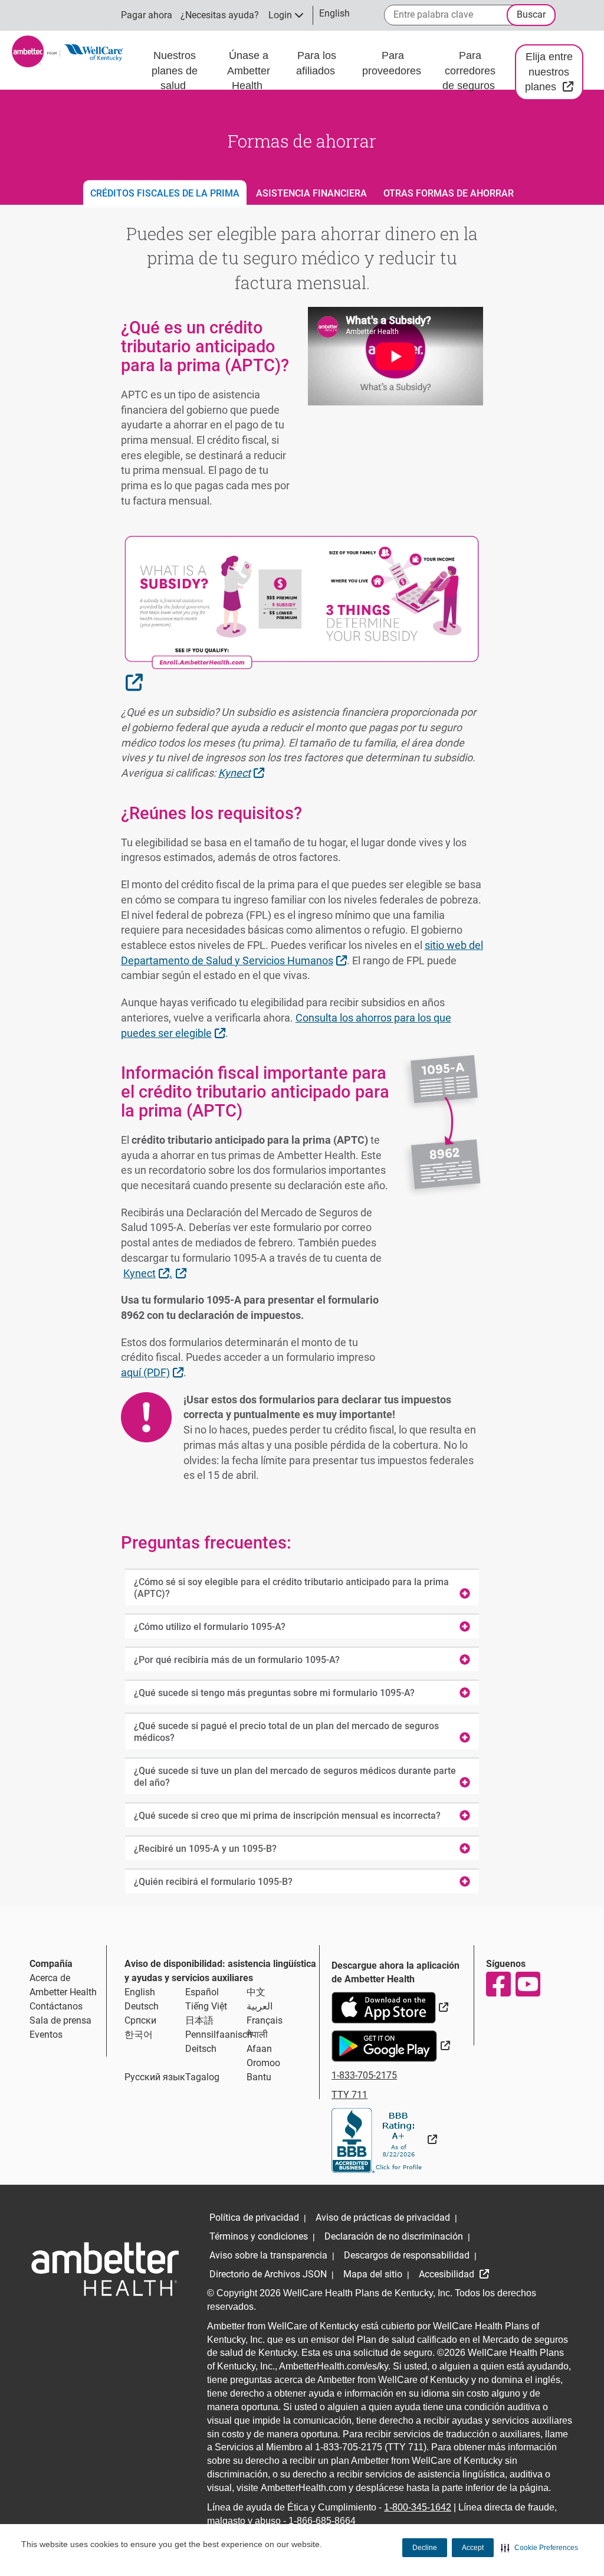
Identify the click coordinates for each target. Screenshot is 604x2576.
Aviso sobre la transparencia (268, 2255)
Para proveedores (393, 63)
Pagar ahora (147, 15)
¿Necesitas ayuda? (220, 15)
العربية (260, 2006)
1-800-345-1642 (418, 2507)
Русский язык (155, 2077)
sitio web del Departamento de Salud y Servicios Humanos (302, 953)
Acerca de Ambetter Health (63, 1985)
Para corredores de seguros (470, 71)
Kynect (243, 773)
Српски (140, 2020)
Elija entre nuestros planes (554, 72)
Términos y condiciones (259, 2236)
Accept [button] (473, 2548)
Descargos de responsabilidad (407, 2255)
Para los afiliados (317, 63)
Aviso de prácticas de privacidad (383, 2217)
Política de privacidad (254, 2217)
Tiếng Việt (206, 2006)
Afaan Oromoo (263, 2056)
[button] (539, 2548)
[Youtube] (527, 1984)
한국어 (139, 2035)
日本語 (199, 2020)
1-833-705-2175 (364, 2075)
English (140, 1992)
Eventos (46, 2035)
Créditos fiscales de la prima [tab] (165, 193)
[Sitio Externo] (384, 2140)
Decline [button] (425, 2548)
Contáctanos (56, 2006)
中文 (256, 1992)
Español (202, 1992)
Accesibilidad (448, 2274)
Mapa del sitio (373, 2274)
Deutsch (142, 2006)
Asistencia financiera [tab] (311, 193)
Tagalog (202, 2077)
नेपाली (257, 2035)
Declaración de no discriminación (394, 2236)
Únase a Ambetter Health (249, 71)
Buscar (531, 14)
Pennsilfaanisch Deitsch (219, 2042)
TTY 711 (349, 2095)
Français (265, 2020)
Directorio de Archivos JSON (268, 2274)
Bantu (259, 2077)
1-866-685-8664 (322, 2521)
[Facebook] (498, 1984)
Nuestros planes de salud (175, 71)
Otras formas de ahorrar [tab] (449, 193)
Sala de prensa (60, 2020)
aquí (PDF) (154, 1372)
